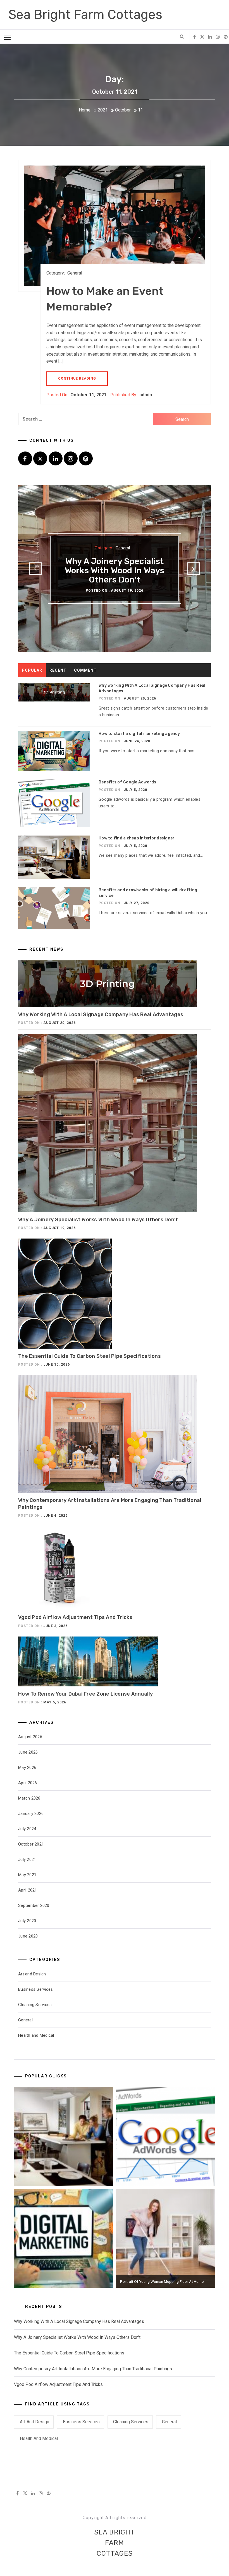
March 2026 (29, 1798)
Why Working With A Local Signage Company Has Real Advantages (101, 1014)
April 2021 (28, 1890)
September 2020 (34, 1905)
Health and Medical (36, 2035)
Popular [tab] (32, 670)
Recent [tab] (58, 670)
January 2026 (31, 1813)
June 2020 (28, 1936)
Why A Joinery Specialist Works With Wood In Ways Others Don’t (115, 570)
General (75, 273)
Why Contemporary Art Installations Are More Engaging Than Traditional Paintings (93, 2369)
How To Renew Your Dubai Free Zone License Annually (86, 1694)
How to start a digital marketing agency (139, 734)
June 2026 (28, 1752)
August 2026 (30, 1737)
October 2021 (31, 1844)
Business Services (35, 1989)
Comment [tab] (85, 670)
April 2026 (28, 1783)
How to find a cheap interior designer (137, 838)
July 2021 (27, 1859)
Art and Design (32, 1974)
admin (146, 395)
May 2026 (27, 1767)
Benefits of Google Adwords (127, 782)
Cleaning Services (35, 2005)
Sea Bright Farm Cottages (85, 15)
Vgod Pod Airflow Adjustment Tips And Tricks (75, 1617)
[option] (115, 569)
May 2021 (27, 1875)
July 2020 (27, 1921)
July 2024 (27, 1829)
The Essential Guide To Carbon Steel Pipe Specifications (90, 1356)
